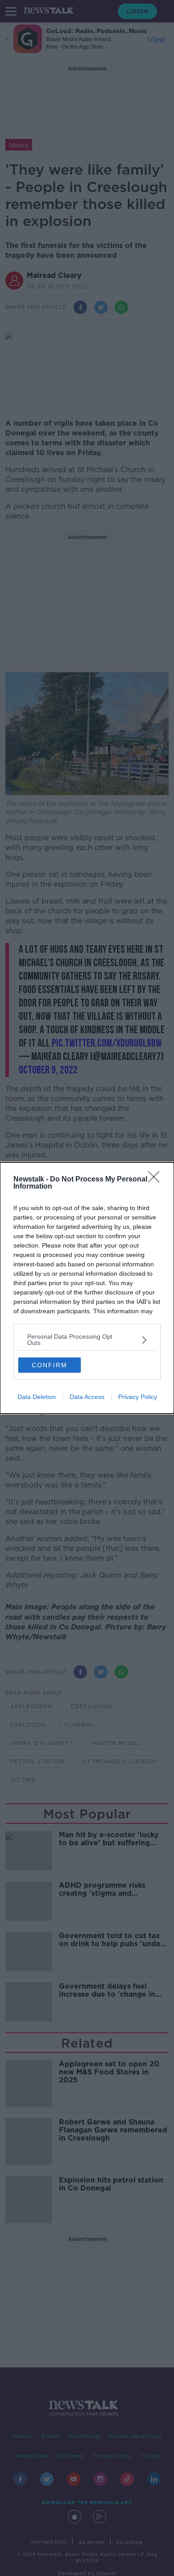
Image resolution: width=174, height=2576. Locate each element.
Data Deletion (37, 1397)
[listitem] (87, 1340)
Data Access (87, 1397)
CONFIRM (50, 1365)
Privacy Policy (138, 1397)
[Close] (157, 1180)
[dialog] (87, 1288)
